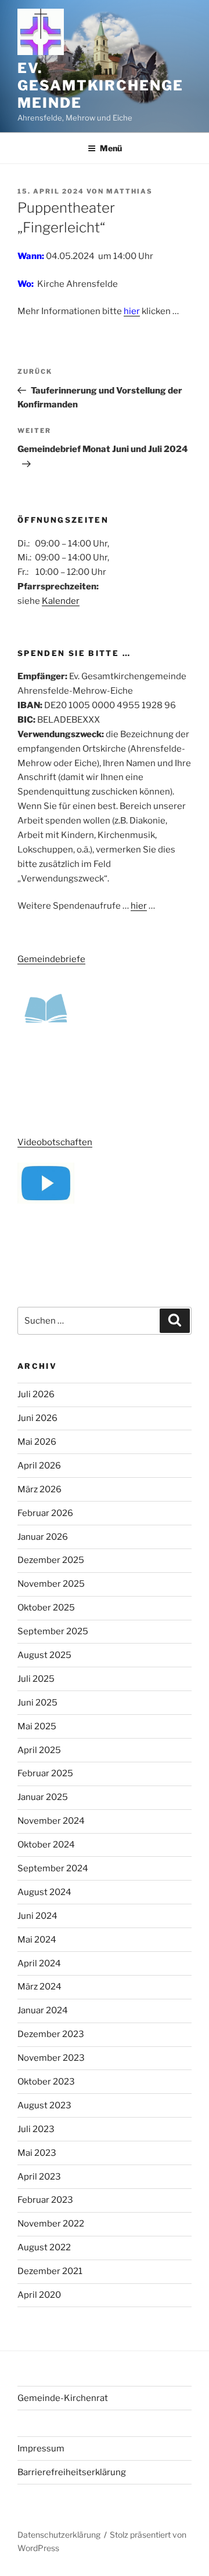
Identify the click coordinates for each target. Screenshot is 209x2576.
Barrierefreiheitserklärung (72, 2472)
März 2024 (39, 1987)
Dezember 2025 (51, 1560)
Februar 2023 (45, 2200)
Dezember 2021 (50, 2271)
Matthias (129, 191)
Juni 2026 (37, 1418)
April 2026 (39, 1466)
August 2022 (44, 2247)
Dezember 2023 (51, 2034)
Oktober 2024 (46, 1845)
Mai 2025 (37, 1726)
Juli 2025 (36, 1679)
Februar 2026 (45, 1513)
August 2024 (44, 1892)
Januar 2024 (43, 2010)
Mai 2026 (37, 1442)
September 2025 (53, 1631)
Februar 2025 (45, 1773)
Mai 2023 (37, 2153)
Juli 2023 (36, 2129)
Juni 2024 (37, 1916)
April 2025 (39, 1750)
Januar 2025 (43, 1797)
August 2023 (44, 2105)
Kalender (61, 601)
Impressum (41, 2449)
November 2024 (51, 1821)
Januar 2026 (43, 1537)
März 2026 (39, 1489)
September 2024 (53, 1868)
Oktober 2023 (46, 2082)
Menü (111, 148)
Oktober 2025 (46, 1608)
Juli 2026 (36, 1394)
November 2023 (51, 2058)
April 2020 (39, 2295)
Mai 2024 (37, 1940)
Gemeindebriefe (51, 959)
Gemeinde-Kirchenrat (63, 2398)
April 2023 (39, 2177)
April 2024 (39, 1963)
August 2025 (44, 1655)
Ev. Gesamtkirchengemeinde (100, 85)
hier (132, 311)
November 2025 (51, 1584)
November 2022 (51, 2224)
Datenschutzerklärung (59, 2535)
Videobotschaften (55, 1142)
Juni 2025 (37, 1703)
